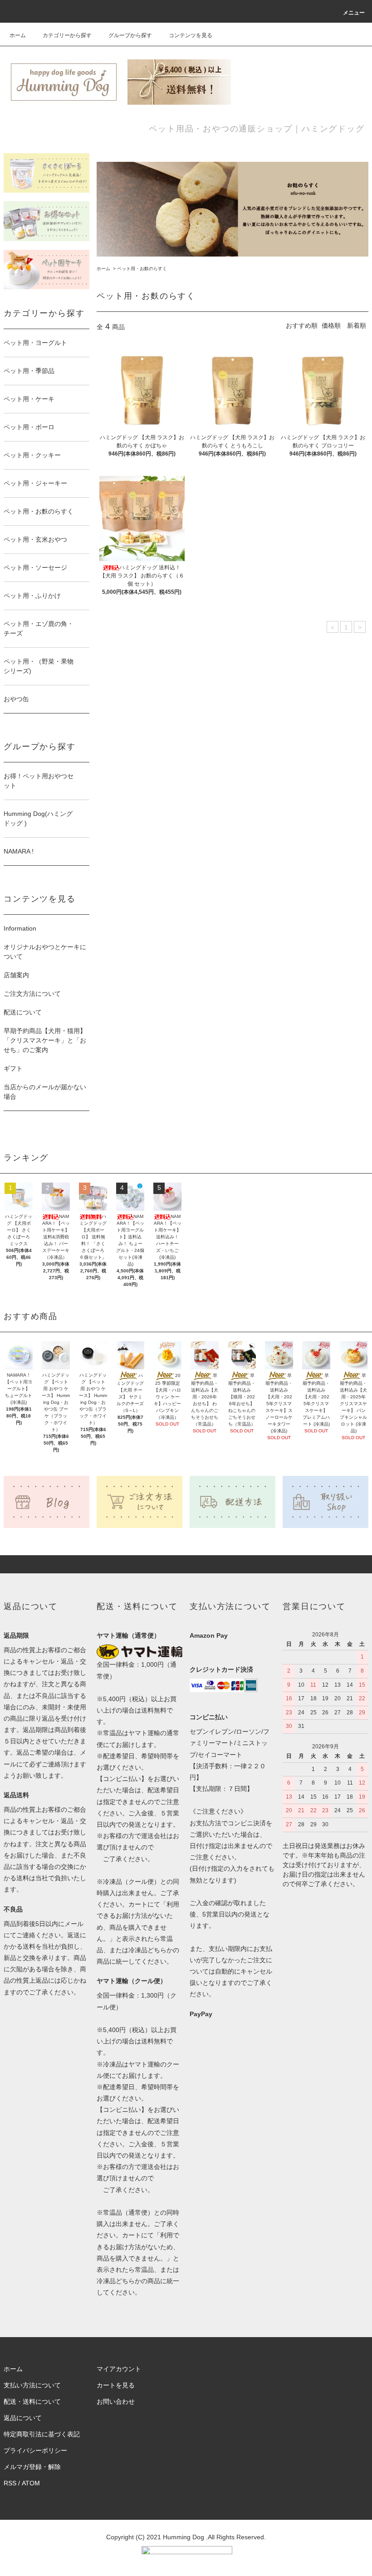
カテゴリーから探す (67, 35)
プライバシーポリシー (35, 2450)
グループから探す (130, 35)
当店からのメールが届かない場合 (45, 1092)
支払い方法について (32, 2385)
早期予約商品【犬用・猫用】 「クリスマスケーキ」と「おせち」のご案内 (45, 1040)
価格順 (331, 325)
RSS (10, 2483)
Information (20, 928)
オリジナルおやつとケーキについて (45, 952)
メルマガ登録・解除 (32, 2467)
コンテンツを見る (191, 35)
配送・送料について (32, 2401)
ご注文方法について (32, 994)
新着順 (357, 325)
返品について (23, 2418)
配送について (23, 1012)
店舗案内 (16, 975)
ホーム (18, 35)
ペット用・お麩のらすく (142, 269)
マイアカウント (119, 2369)
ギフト (13, 1068)
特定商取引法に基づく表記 (42, 2434)
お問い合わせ (116, 2401)
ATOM (31, 2483)
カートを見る (116, 2385)
